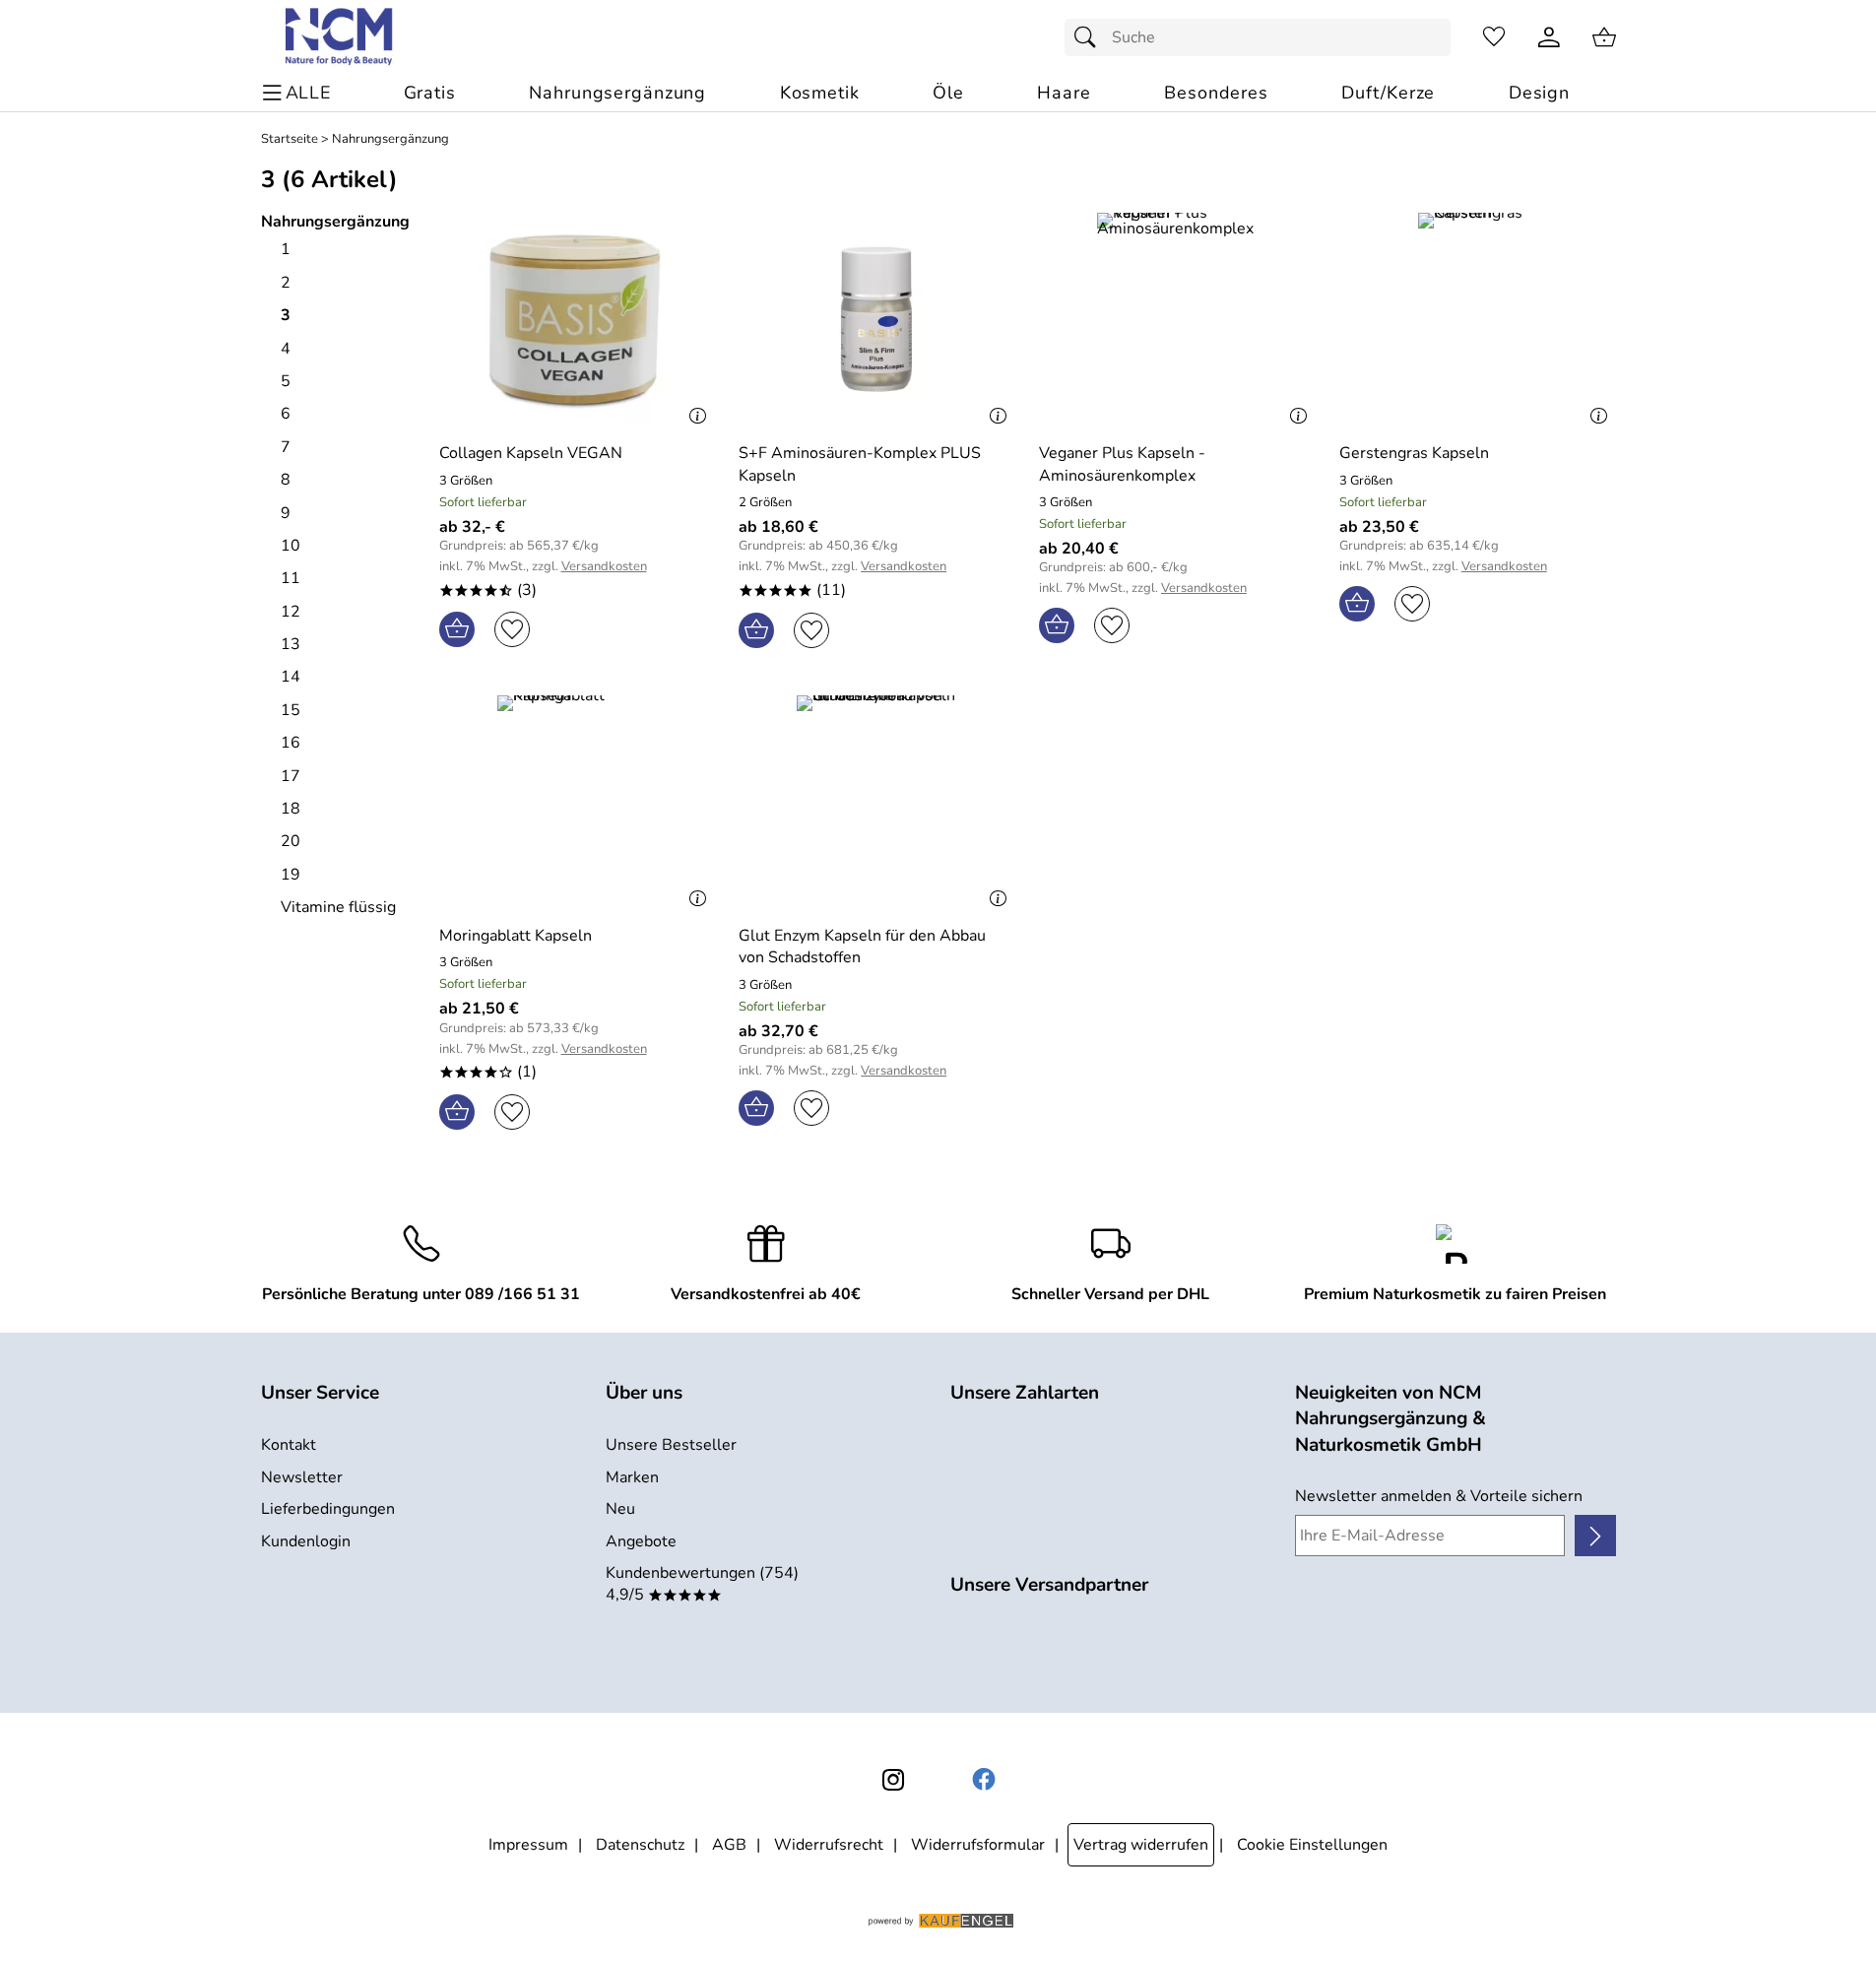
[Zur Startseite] (340, 37)
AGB (729, 1845)
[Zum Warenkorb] (1604, 37)
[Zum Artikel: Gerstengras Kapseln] (1478, 320)
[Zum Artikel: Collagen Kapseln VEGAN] (578, 320)
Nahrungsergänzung (390, 139)
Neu (620, 1509)
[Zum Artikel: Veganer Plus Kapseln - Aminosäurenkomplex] (1177, 320)
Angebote (641, 1541)
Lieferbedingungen (328, 1509)
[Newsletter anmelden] (1595, 1536)
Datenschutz (640, 1845)
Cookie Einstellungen (1312, 1845)
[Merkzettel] (1494, 37)
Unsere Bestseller (671, 1445)
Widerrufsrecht (829, 1845)
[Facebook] (984, 1780)
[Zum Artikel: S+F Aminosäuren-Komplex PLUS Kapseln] (877, 320)
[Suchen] (1090, 37)
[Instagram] (893, 1780)
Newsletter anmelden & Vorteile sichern (1439, 1496)
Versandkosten (604, 567)
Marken (632, 1477)
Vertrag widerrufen (1141, 1845)
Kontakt (289, 1445)
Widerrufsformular (978, 1845)
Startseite (290, 139)
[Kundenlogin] (1549, 37)
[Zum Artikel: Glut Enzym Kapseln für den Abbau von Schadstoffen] (877, 802)
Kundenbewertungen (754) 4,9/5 (702, 1584)
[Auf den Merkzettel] (512, 629)
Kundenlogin (306, 1541)
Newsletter (302, 1477)
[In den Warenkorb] (457, 629)
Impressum (528, 1845)
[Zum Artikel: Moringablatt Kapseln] (578, 802)
